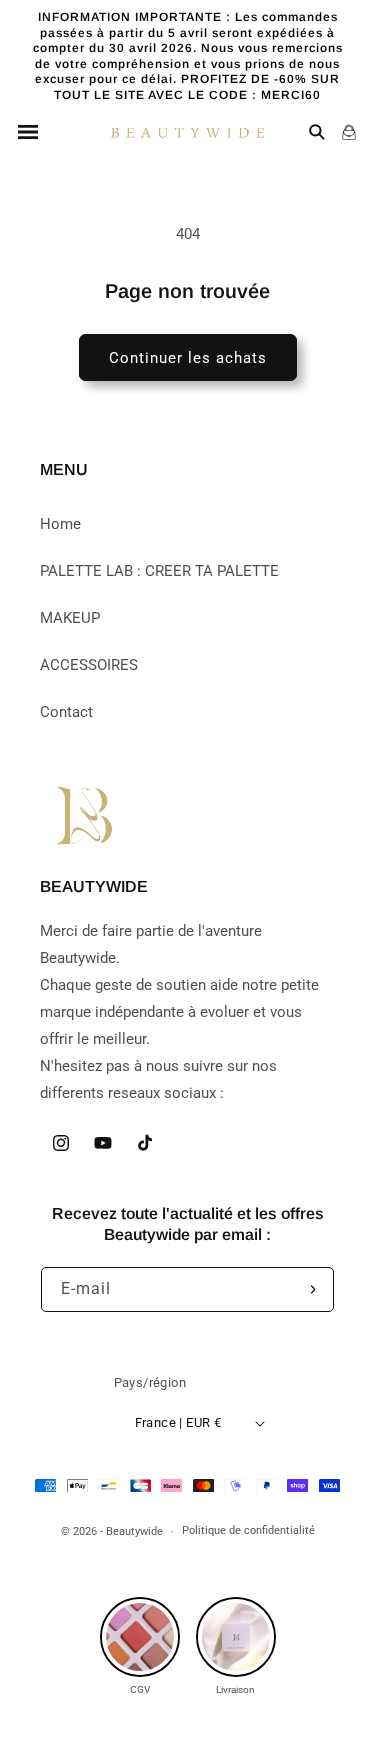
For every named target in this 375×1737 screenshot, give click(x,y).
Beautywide (134, 1531)
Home (60, 524)
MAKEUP (70, 618)
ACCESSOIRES (89, 665)
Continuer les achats (188, 358)
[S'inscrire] (312, 1289)
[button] (28, 132)
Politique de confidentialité (248, 1530)
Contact (66, 712)
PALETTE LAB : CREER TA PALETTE (159, 571)
